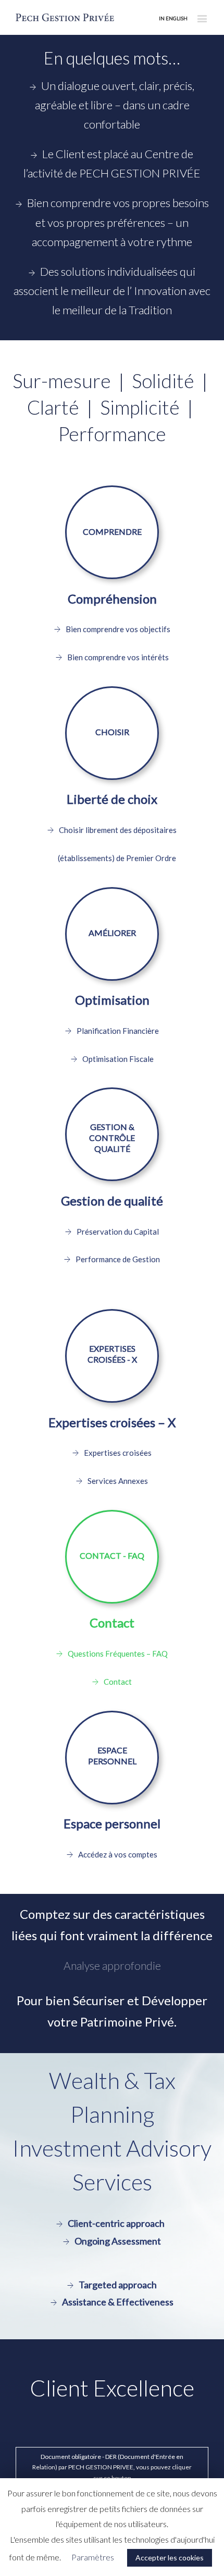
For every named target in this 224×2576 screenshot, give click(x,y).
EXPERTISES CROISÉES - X (112, 1354)
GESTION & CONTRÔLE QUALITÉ (112, 1135)
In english (173, 18)
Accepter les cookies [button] (170, 2558)
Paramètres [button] (93, 2557)
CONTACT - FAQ (112, 1555)
